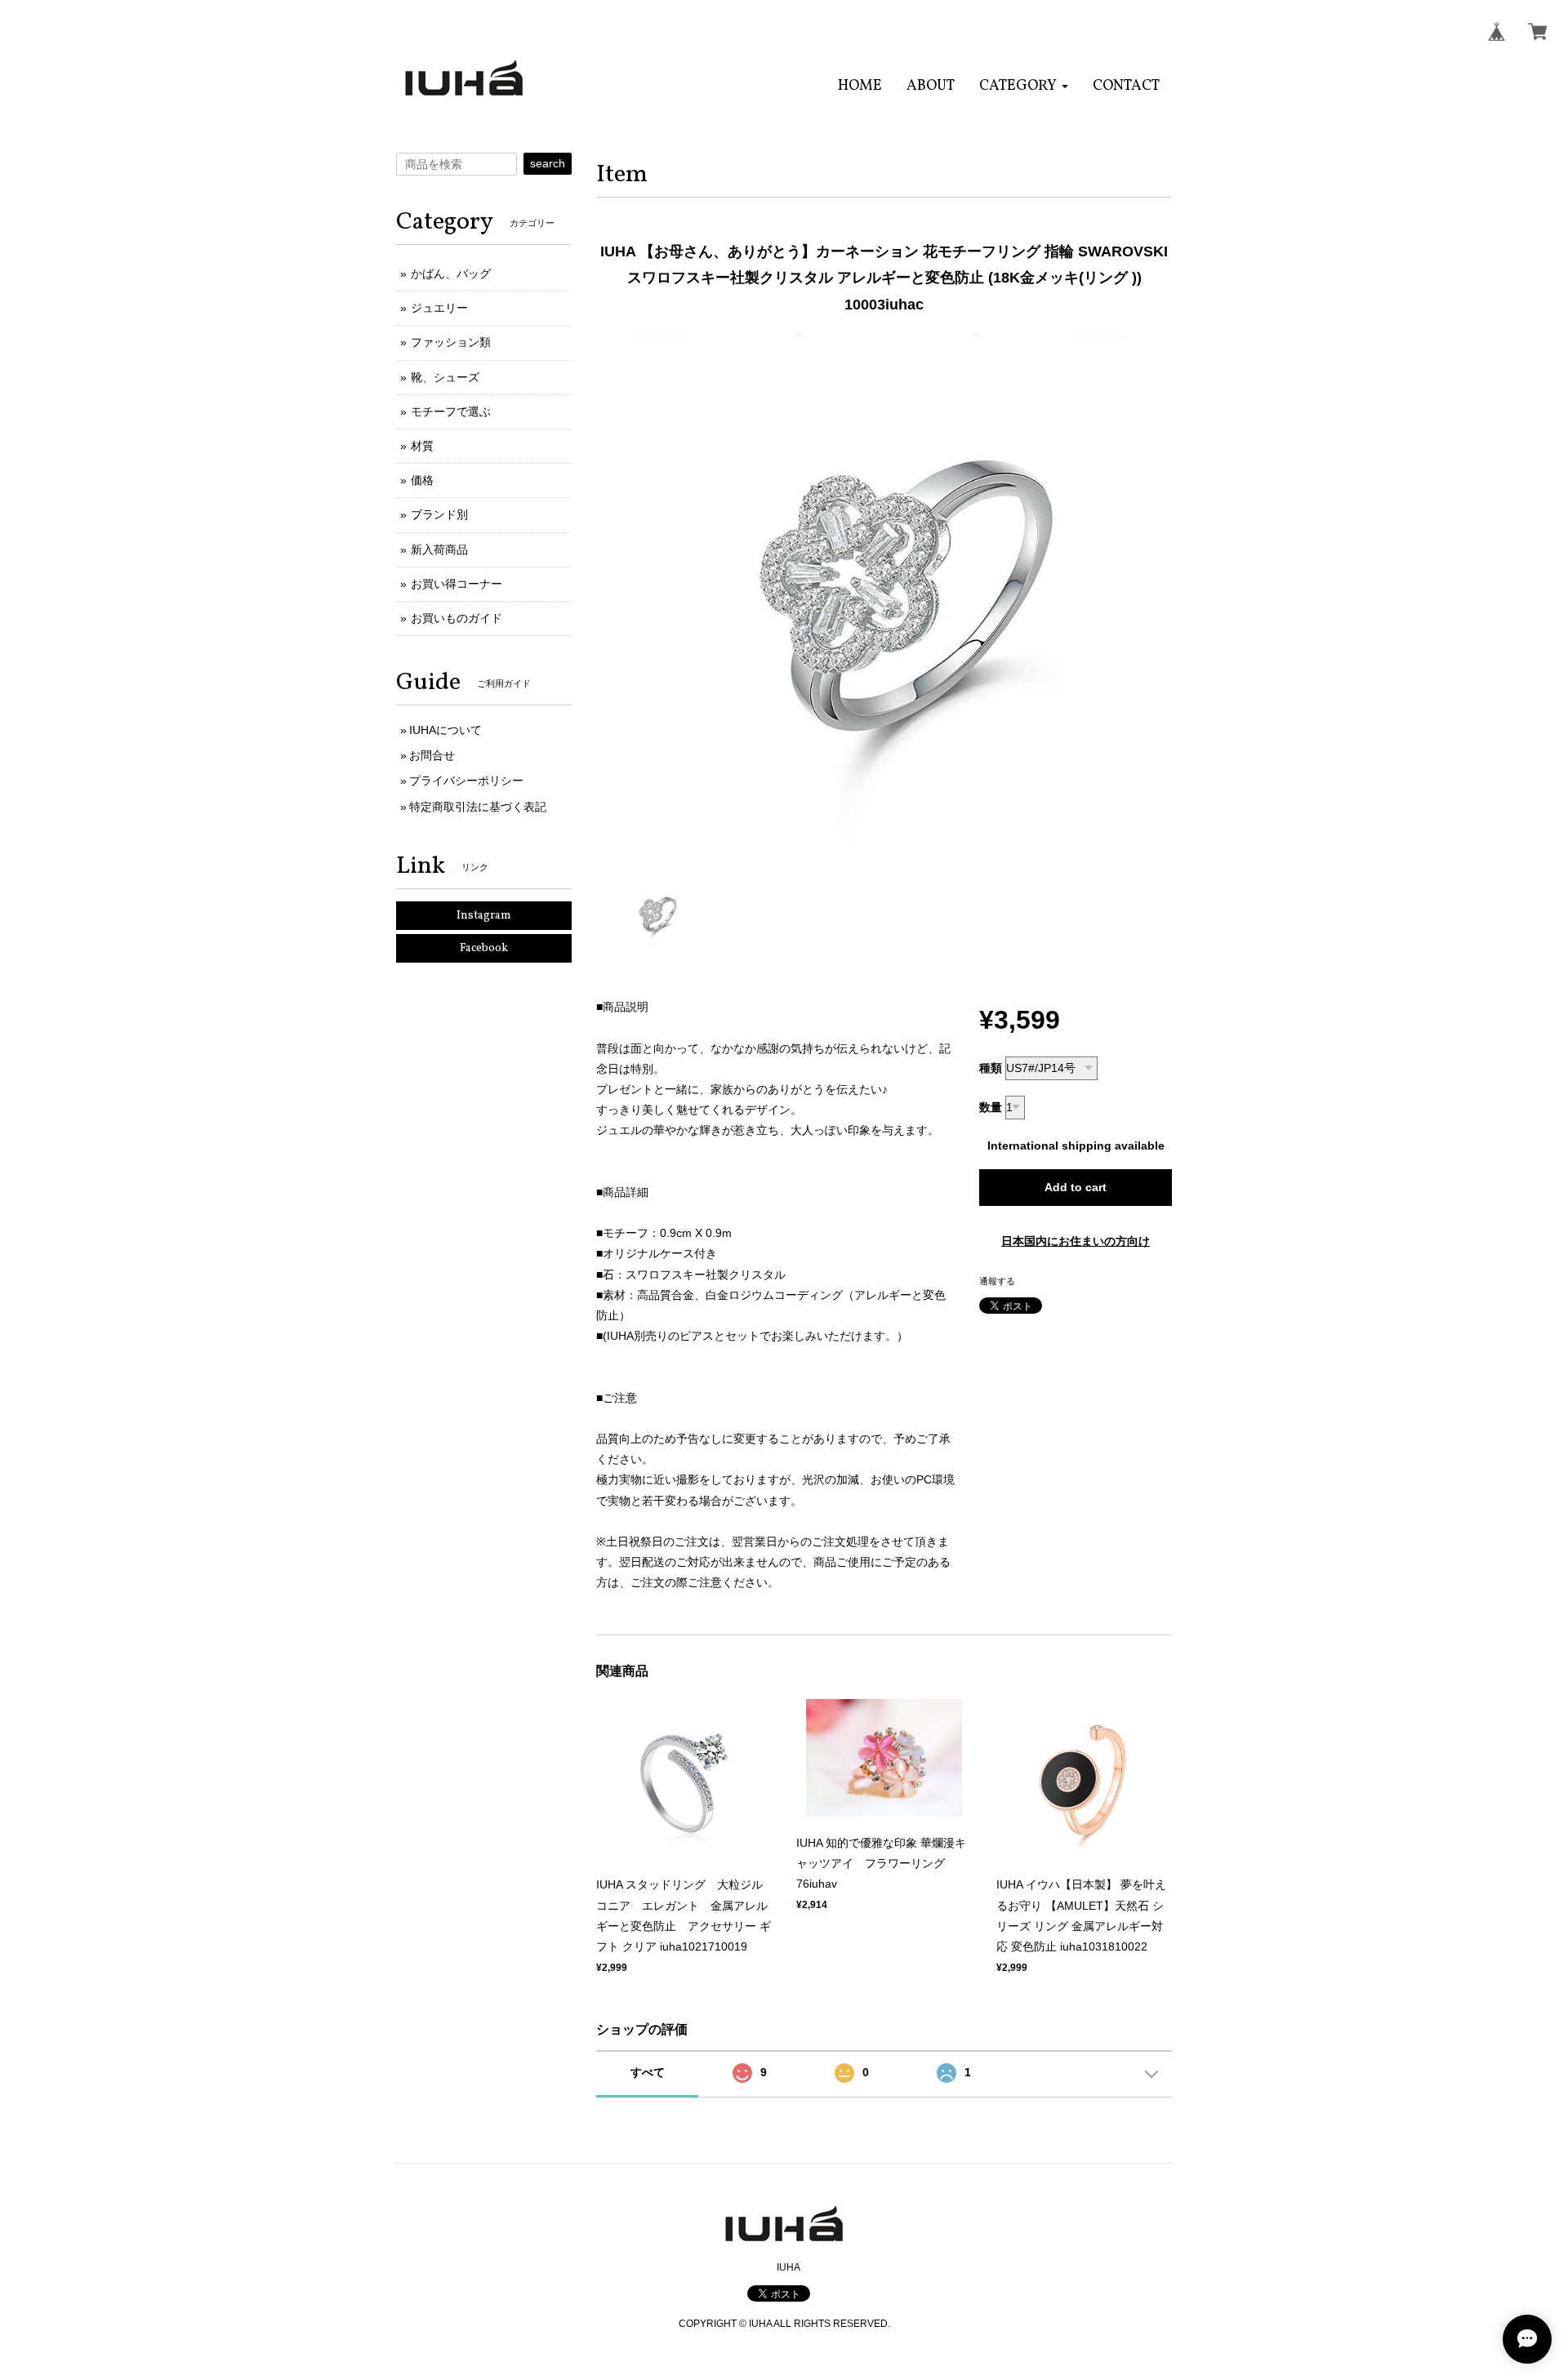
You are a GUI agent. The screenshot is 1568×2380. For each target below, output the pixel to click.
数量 (991, 1107)
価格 (422, 480)
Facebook (484, 948)
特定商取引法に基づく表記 (478, 807)
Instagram (484, 916)
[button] (1024, 86)
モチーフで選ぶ (451, 411)
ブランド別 (439, 514)
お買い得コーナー (457, 584)
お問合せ (432, 755)
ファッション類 (451, 342)
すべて (648, 2072)
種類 (991, 1068)
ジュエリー (439, 308)
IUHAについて (445, 730)
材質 (422, 446)
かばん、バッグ (451, 274)
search (548, 163)
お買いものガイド (457, 618)
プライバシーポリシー (466, 781)
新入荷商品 (439, 549)
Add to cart (1076, 1187)
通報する (997, 1281)
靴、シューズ (445, 377)
